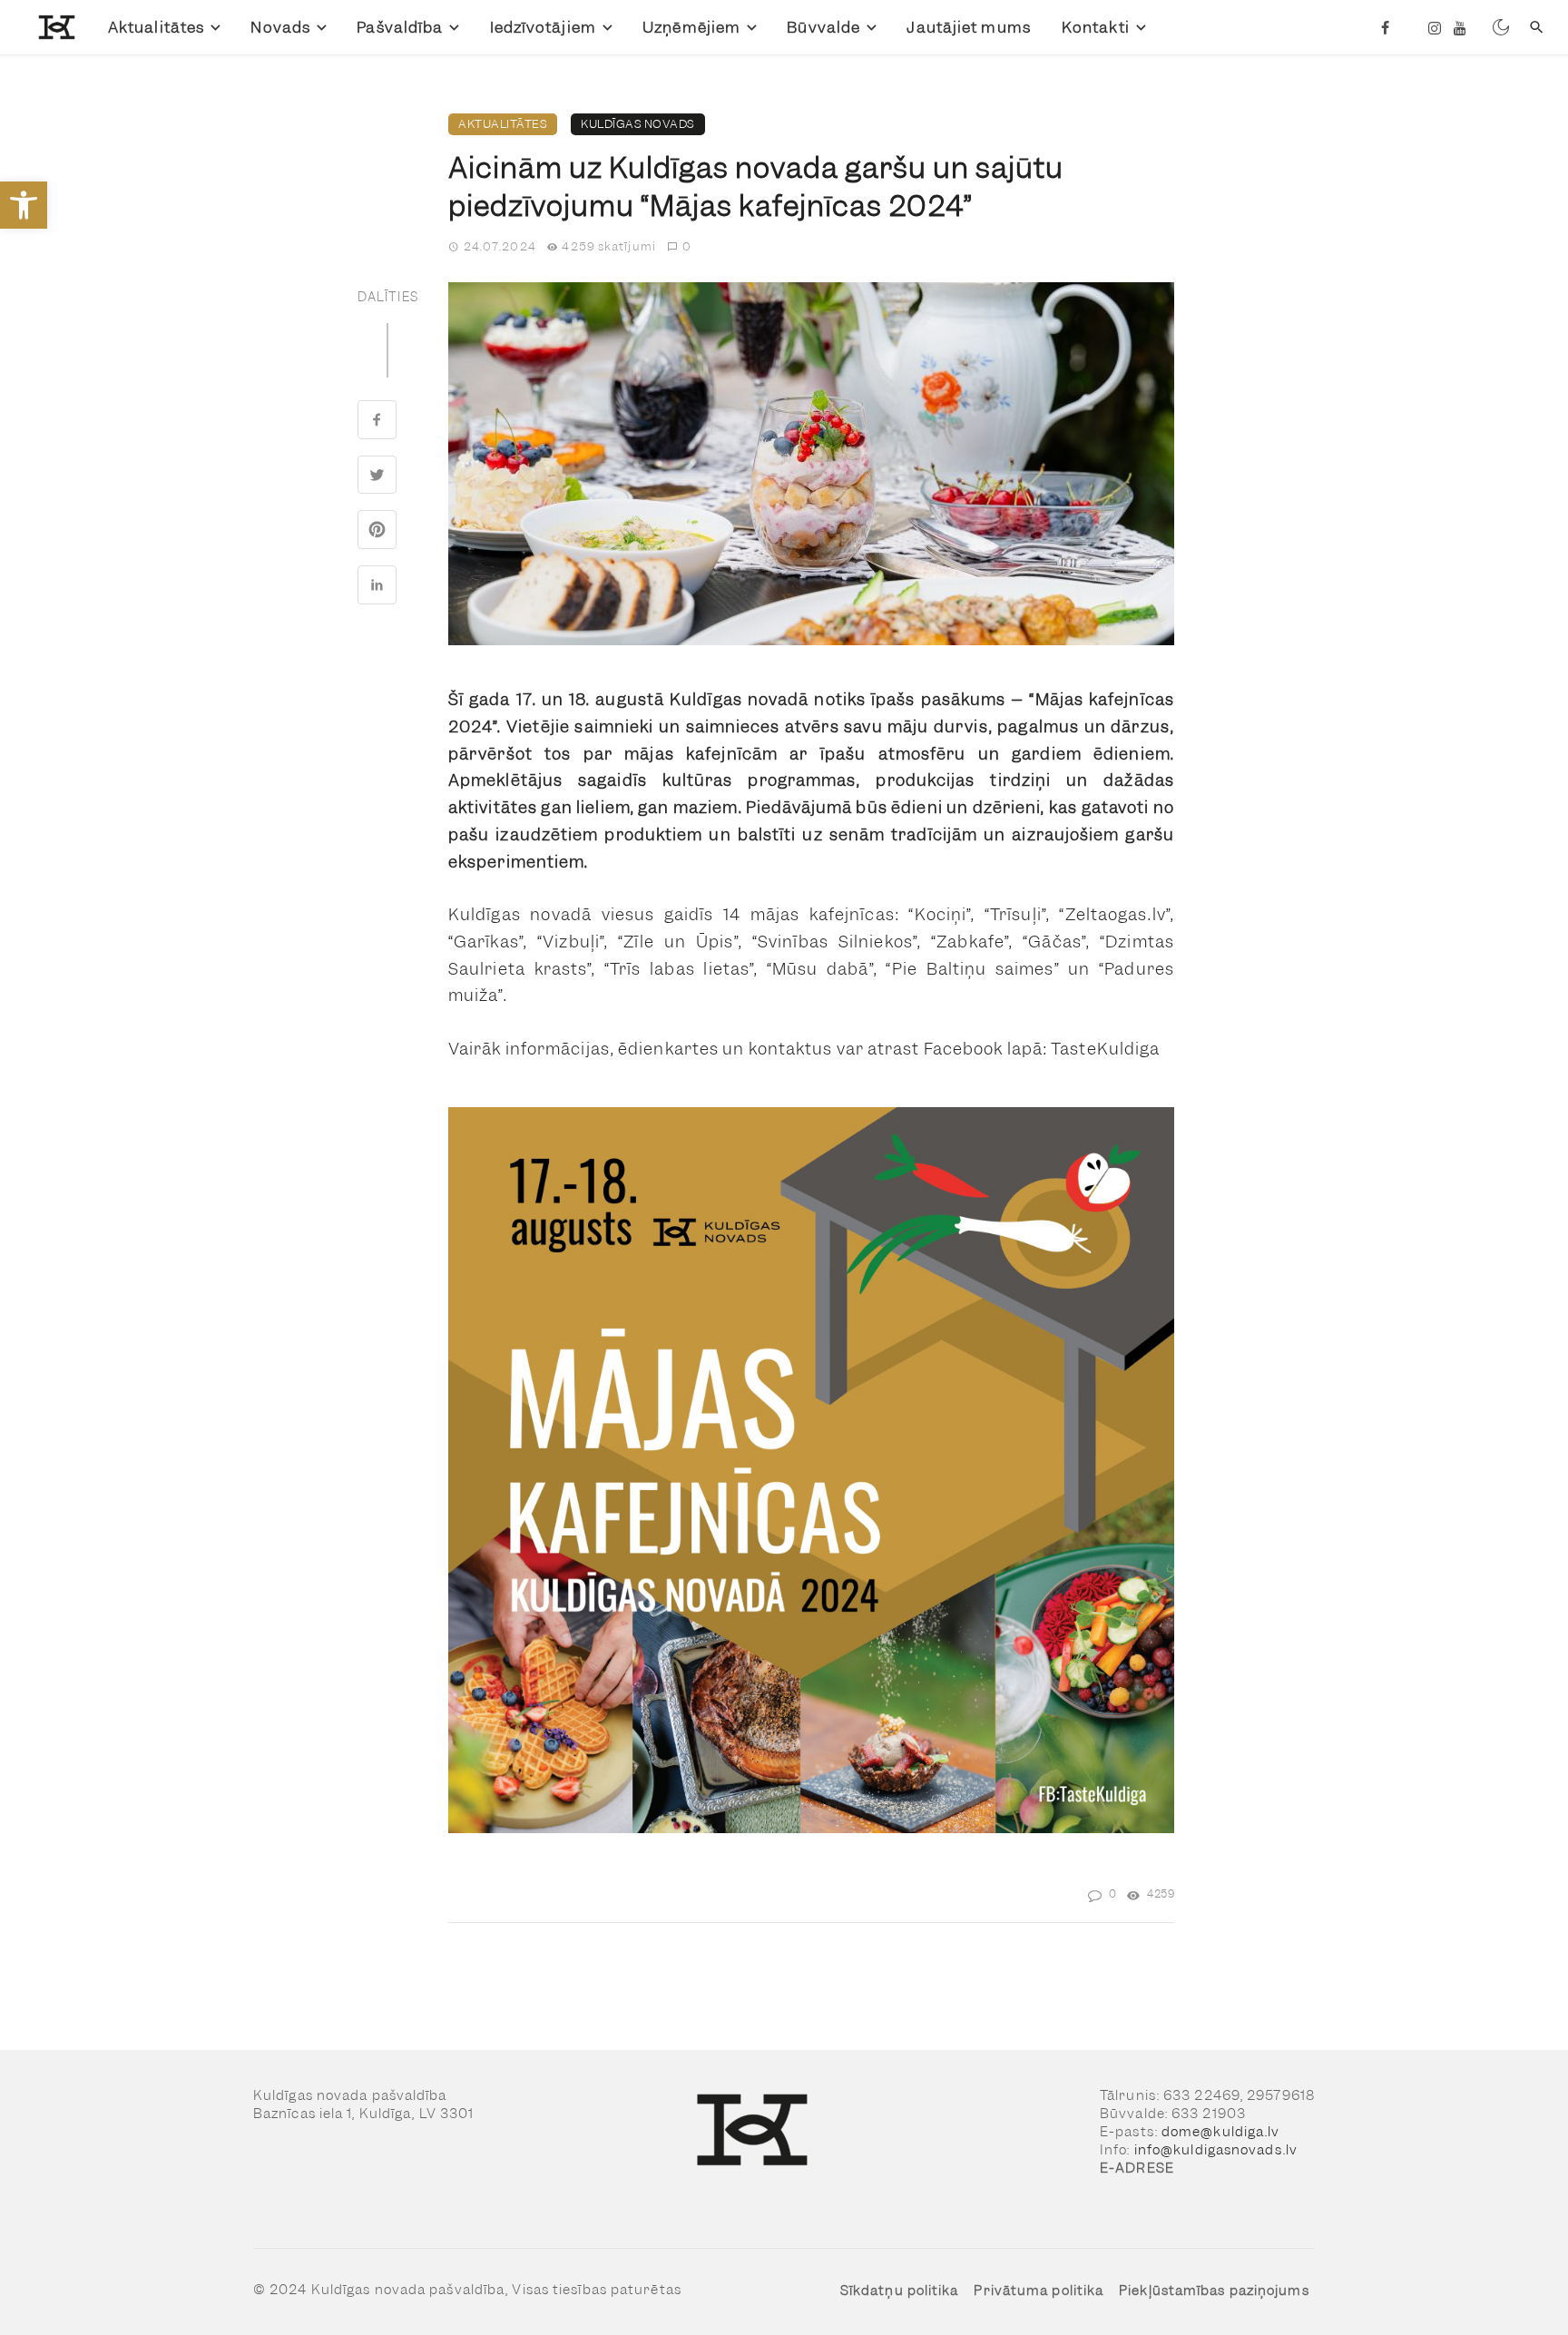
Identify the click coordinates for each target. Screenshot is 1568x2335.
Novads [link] (280, 27)
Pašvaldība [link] (400, 27)
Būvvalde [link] (823, 27)
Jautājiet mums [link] (968, 27)
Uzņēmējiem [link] (691, 27)
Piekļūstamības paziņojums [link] (1214, 2291)
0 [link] (687, 246)
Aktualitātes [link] (156, 27)
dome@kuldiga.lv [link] (1221, 2132)
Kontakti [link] (1096, 27)
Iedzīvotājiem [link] (543, 27)
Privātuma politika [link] (1039, 2291)
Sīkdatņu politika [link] (900, 2291)
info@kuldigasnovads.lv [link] (1216, 2150)
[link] (24, 205)
